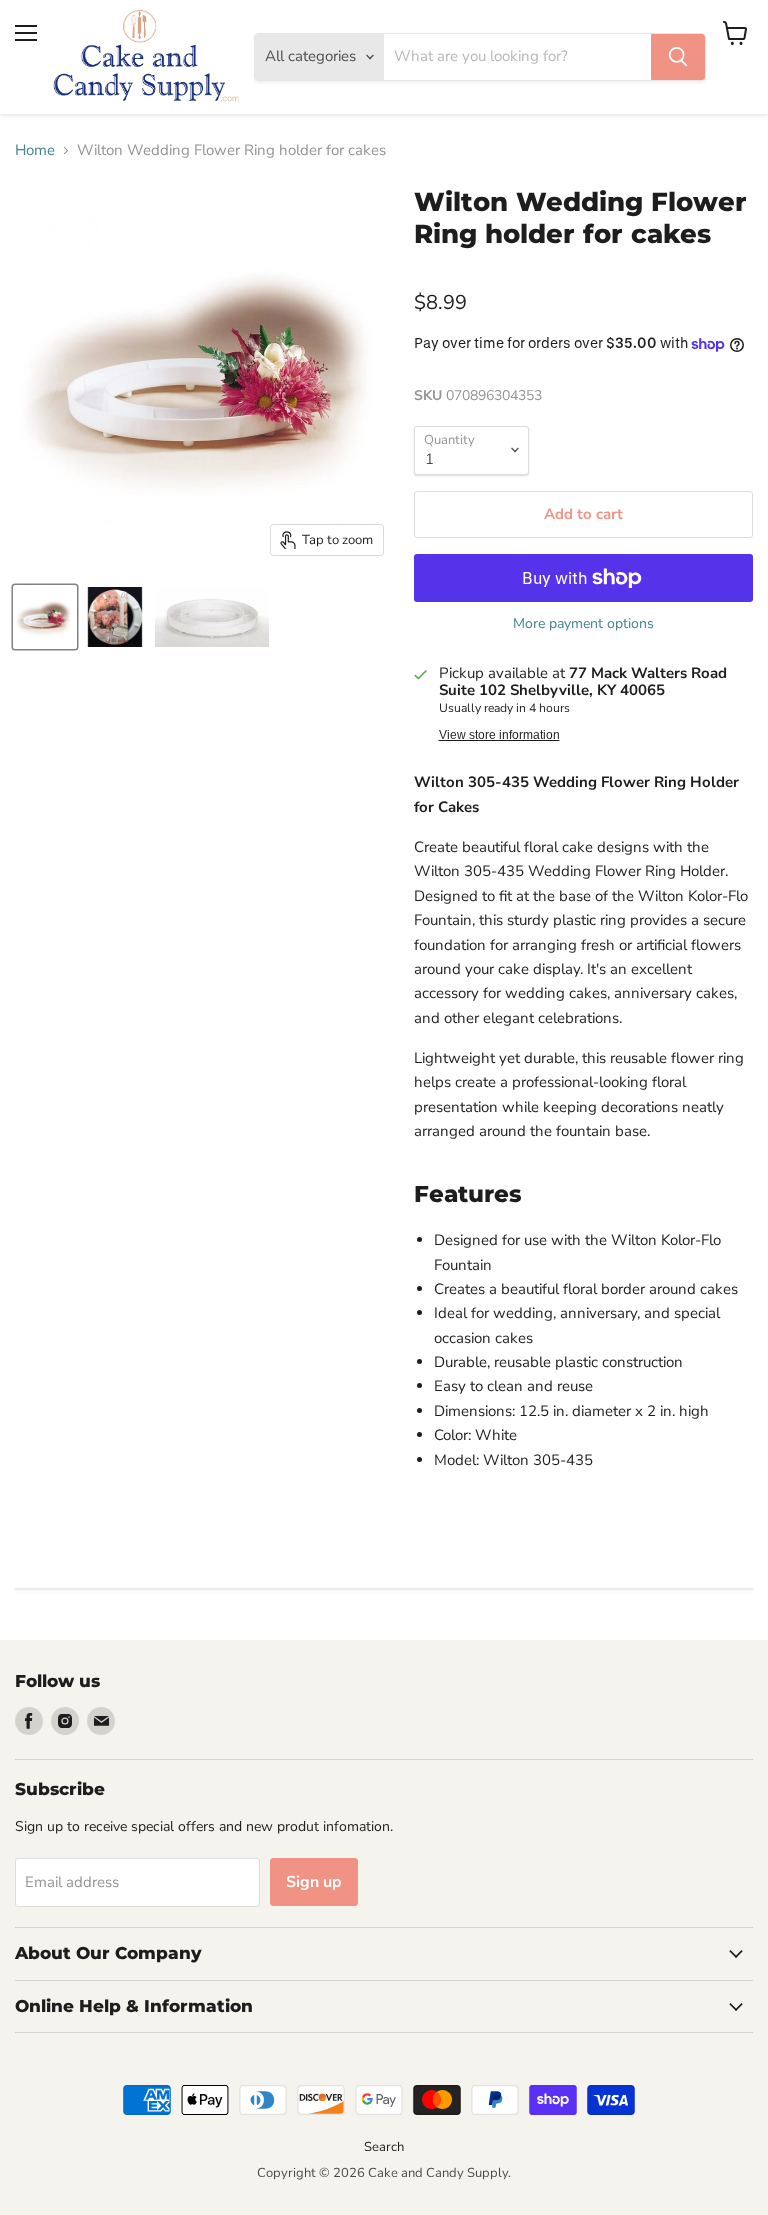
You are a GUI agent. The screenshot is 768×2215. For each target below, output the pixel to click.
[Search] (678, 57)
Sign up (314, 1882)
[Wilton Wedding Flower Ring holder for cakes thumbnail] (45, 617)
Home (35, 150)
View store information (499, 735)
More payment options (583, 624)
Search (384, 2147)
